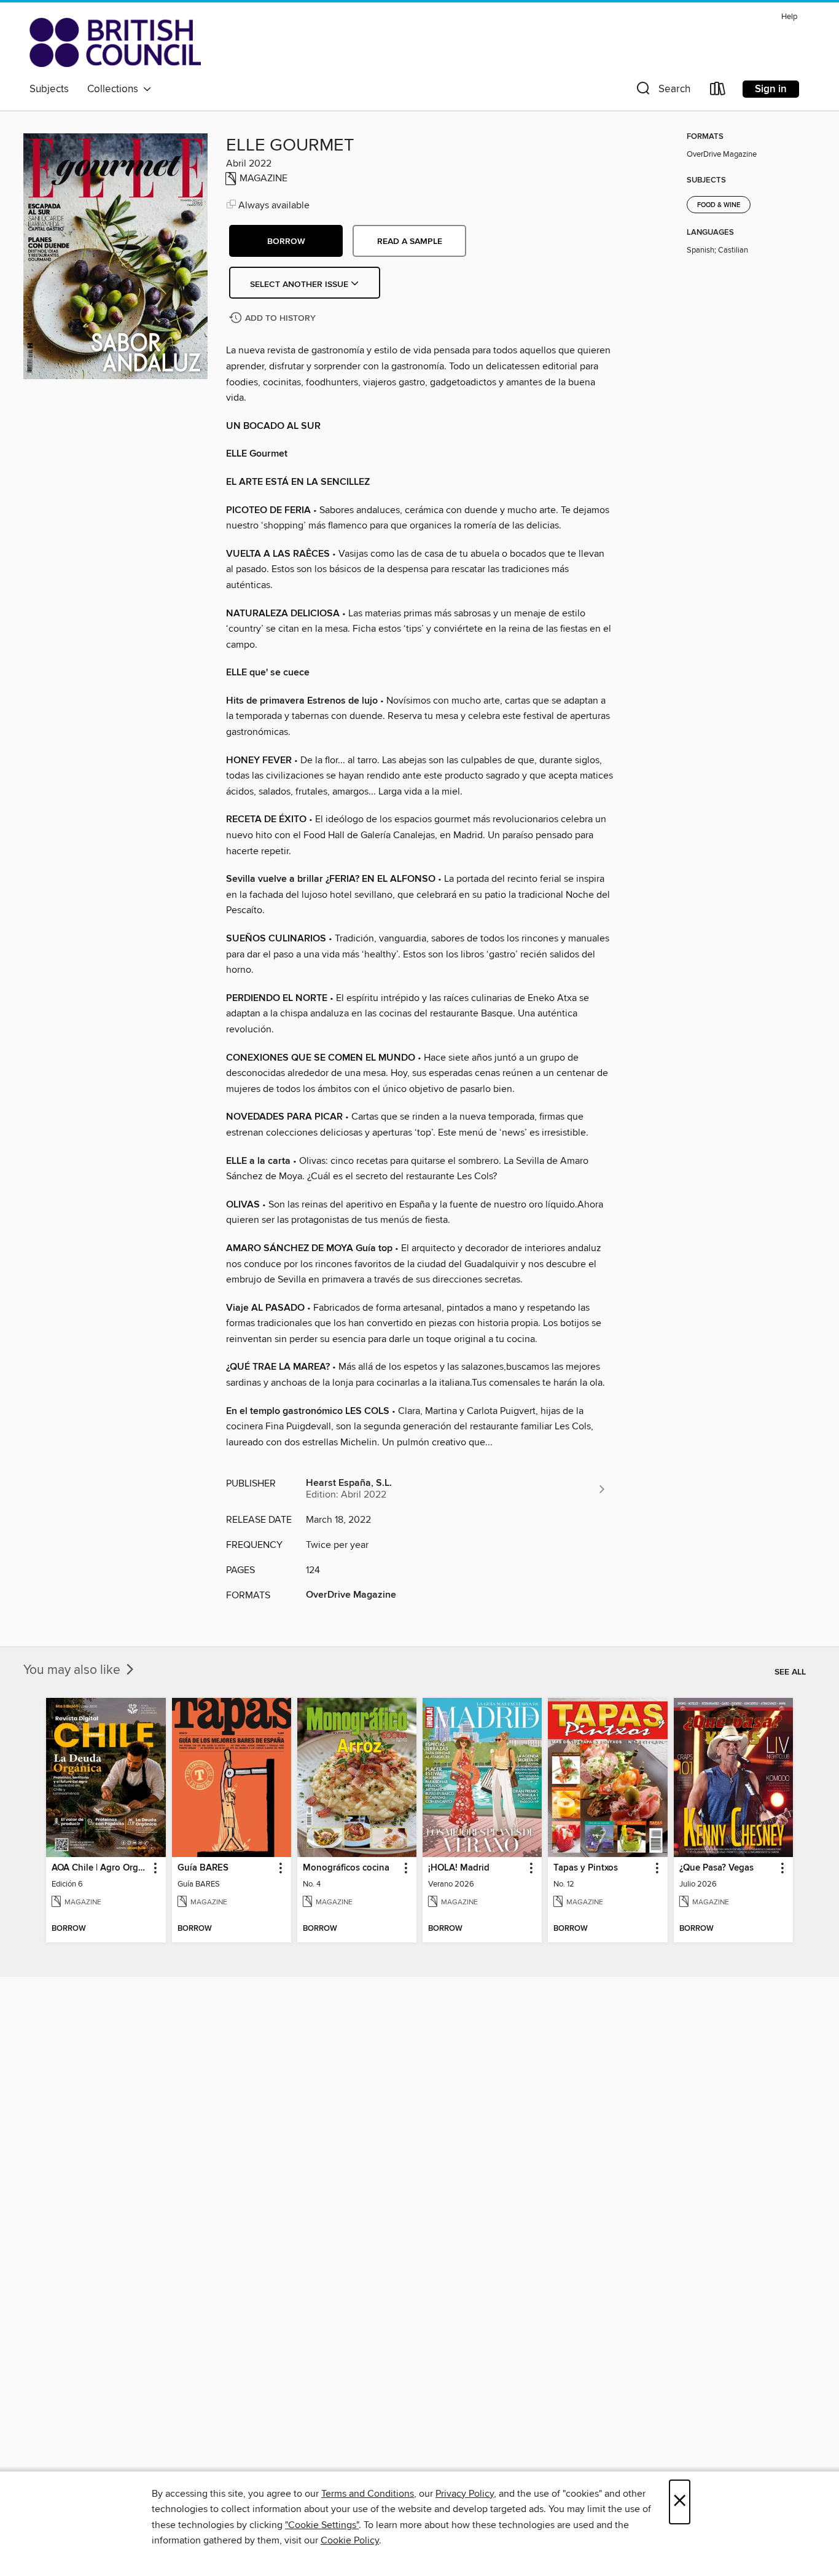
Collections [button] (115, 89)
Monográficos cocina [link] (346, 1868)
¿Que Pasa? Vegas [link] (716, 1868)
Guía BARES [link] (203, 1868)
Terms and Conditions (368, 2494)
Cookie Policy (350, 2540)
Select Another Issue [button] (300, 285)
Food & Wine (719, 205)
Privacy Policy (465, 2494)
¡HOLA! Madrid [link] (459, 1868)
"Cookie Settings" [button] (322, 2525)
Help (789, 17)
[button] (662, 91)
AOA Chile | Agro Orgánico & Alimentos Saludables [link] (100, 1868)
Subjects (49, 89)
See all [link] (790, 1672)
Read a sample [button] (410, 241)
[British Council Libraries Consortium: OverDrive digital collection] (115, 42)
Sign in (771, 89)
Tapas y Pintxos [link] (586, 1868)
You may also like (73, 1670)
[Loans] (718, 91)
